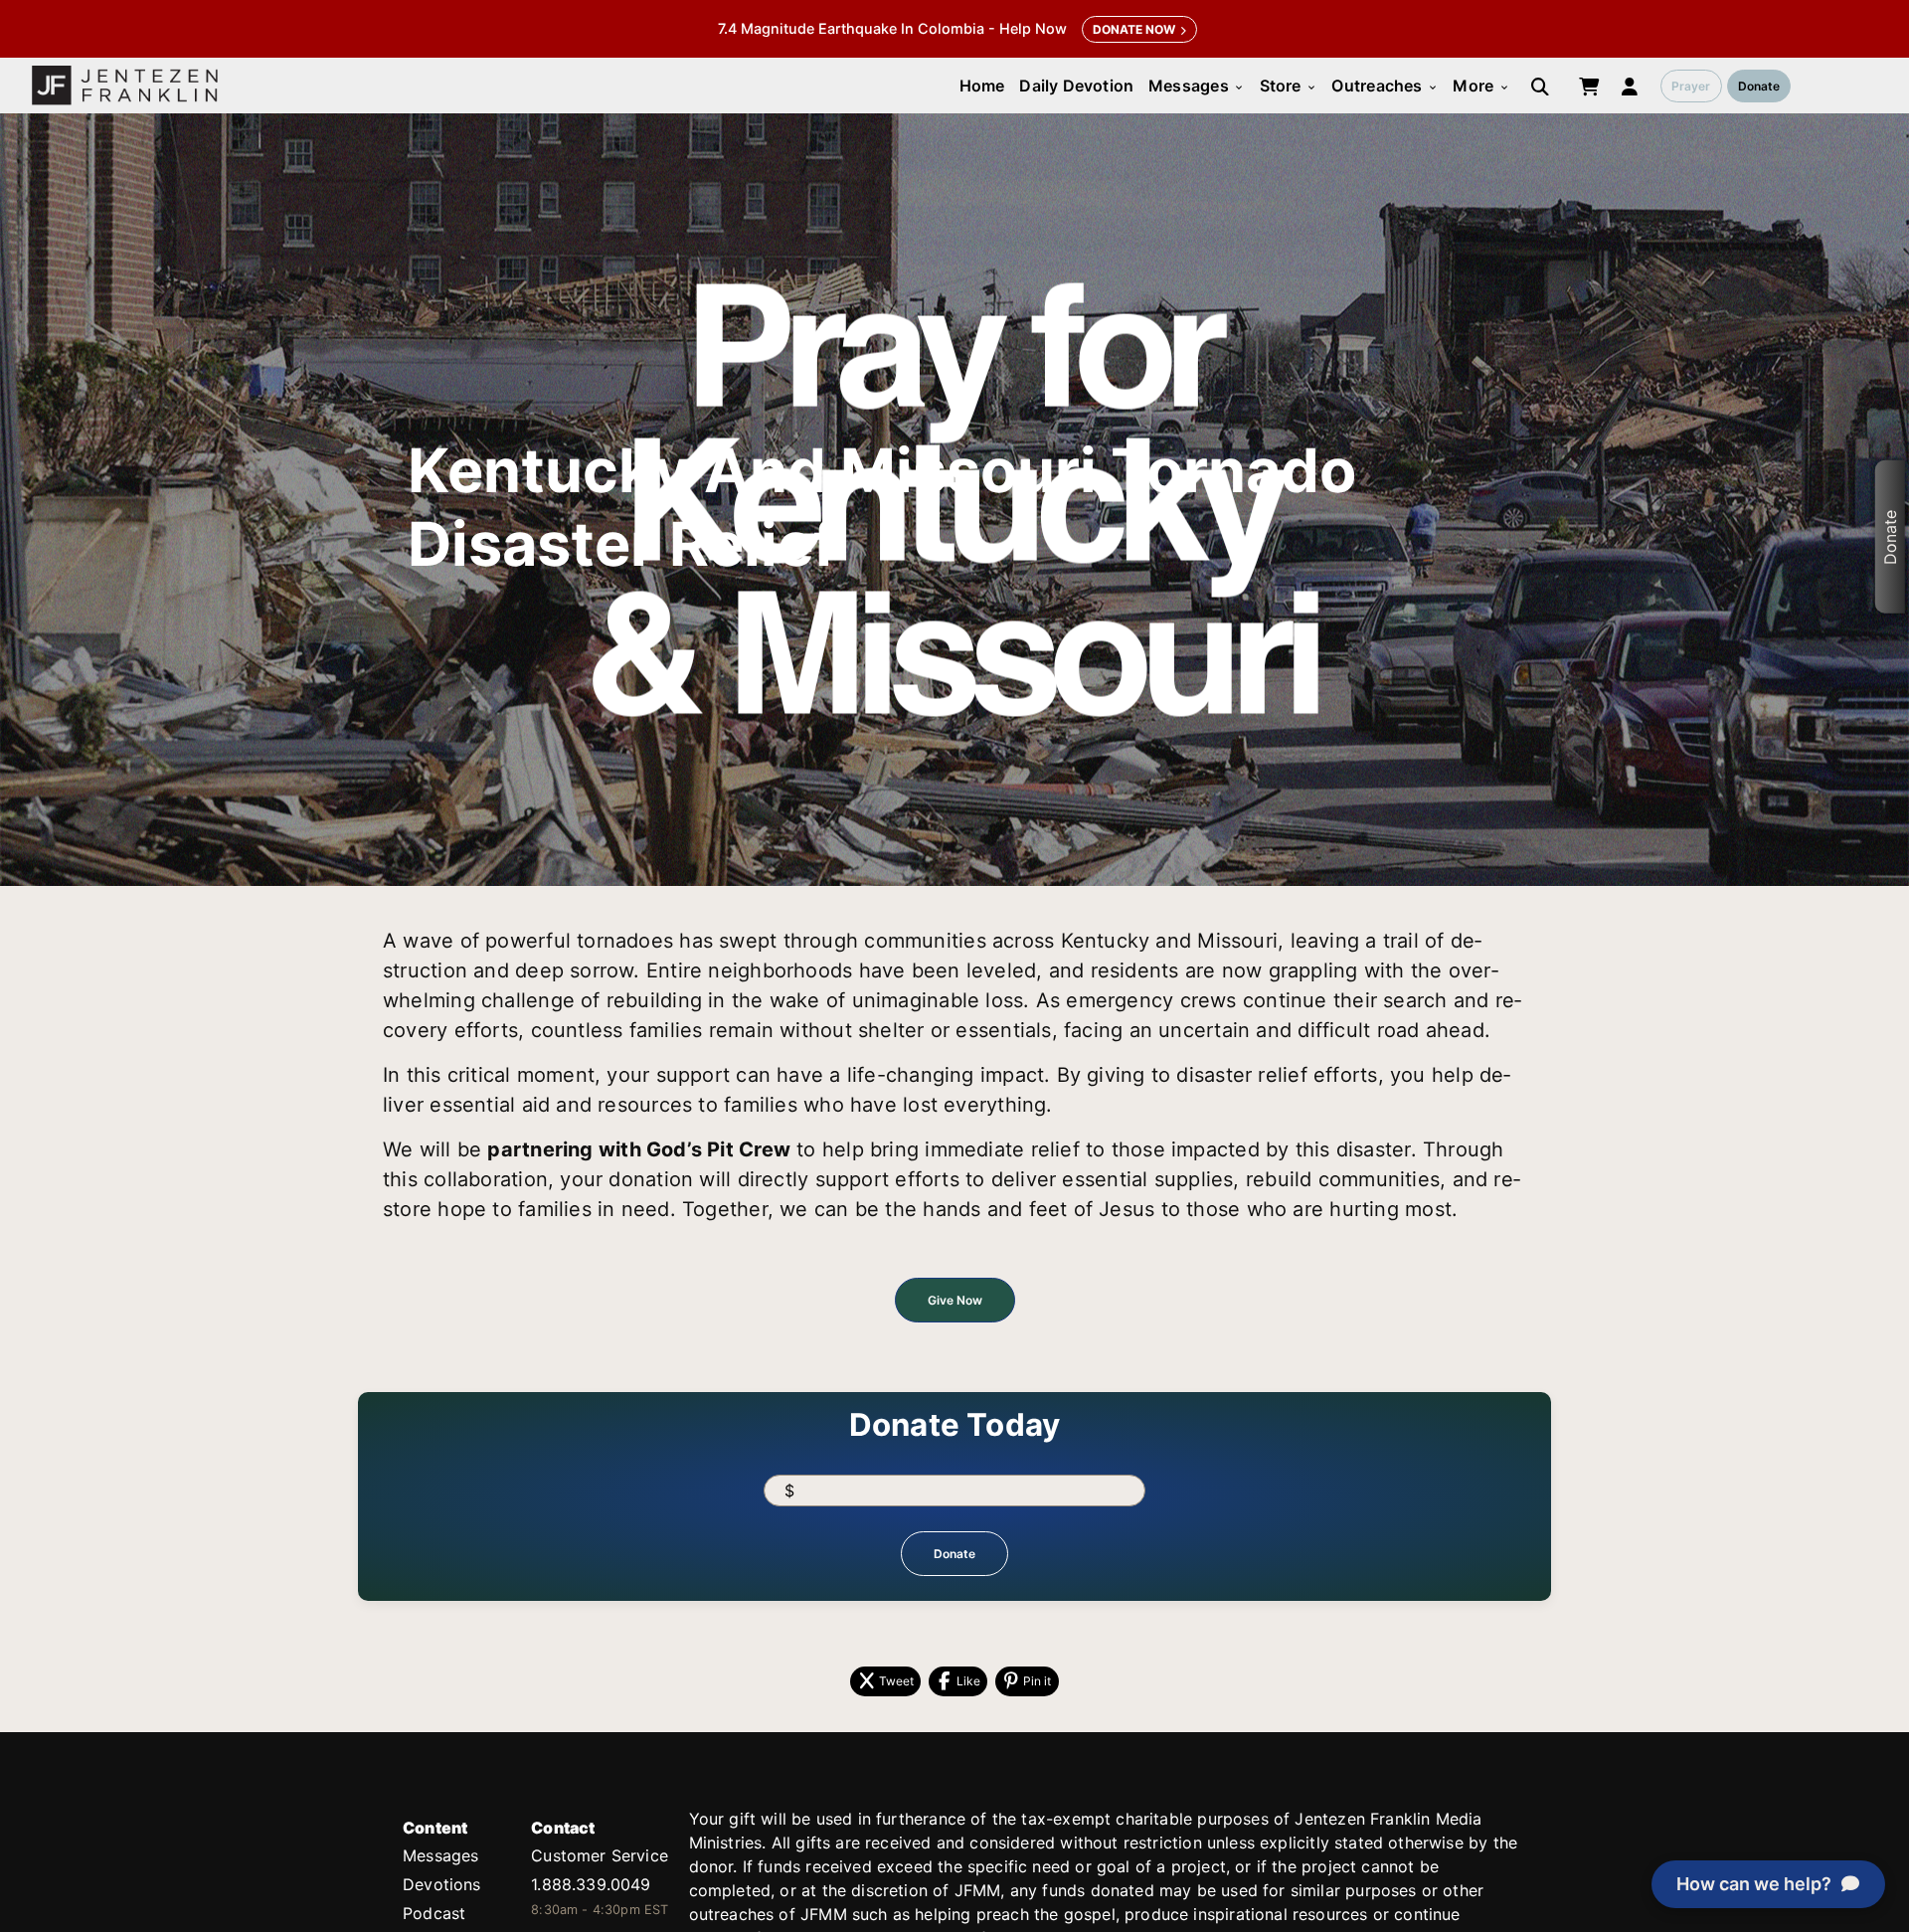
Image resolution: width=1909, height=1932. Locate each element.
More (1481, 86)
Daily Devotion (1076, 86)
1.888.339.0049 (591, 1884)
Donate (1759, 86)
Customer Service (600, 1855)
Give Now (955, 1300)
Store (1289, 86)
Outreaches (1385, 86)
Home (982, 86)
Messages (1197, 86)
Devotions (442, 1884)
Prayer (1691, 86)
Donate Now (1134, 29)
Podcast (434, 1913)
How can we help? (1754, 1884)
